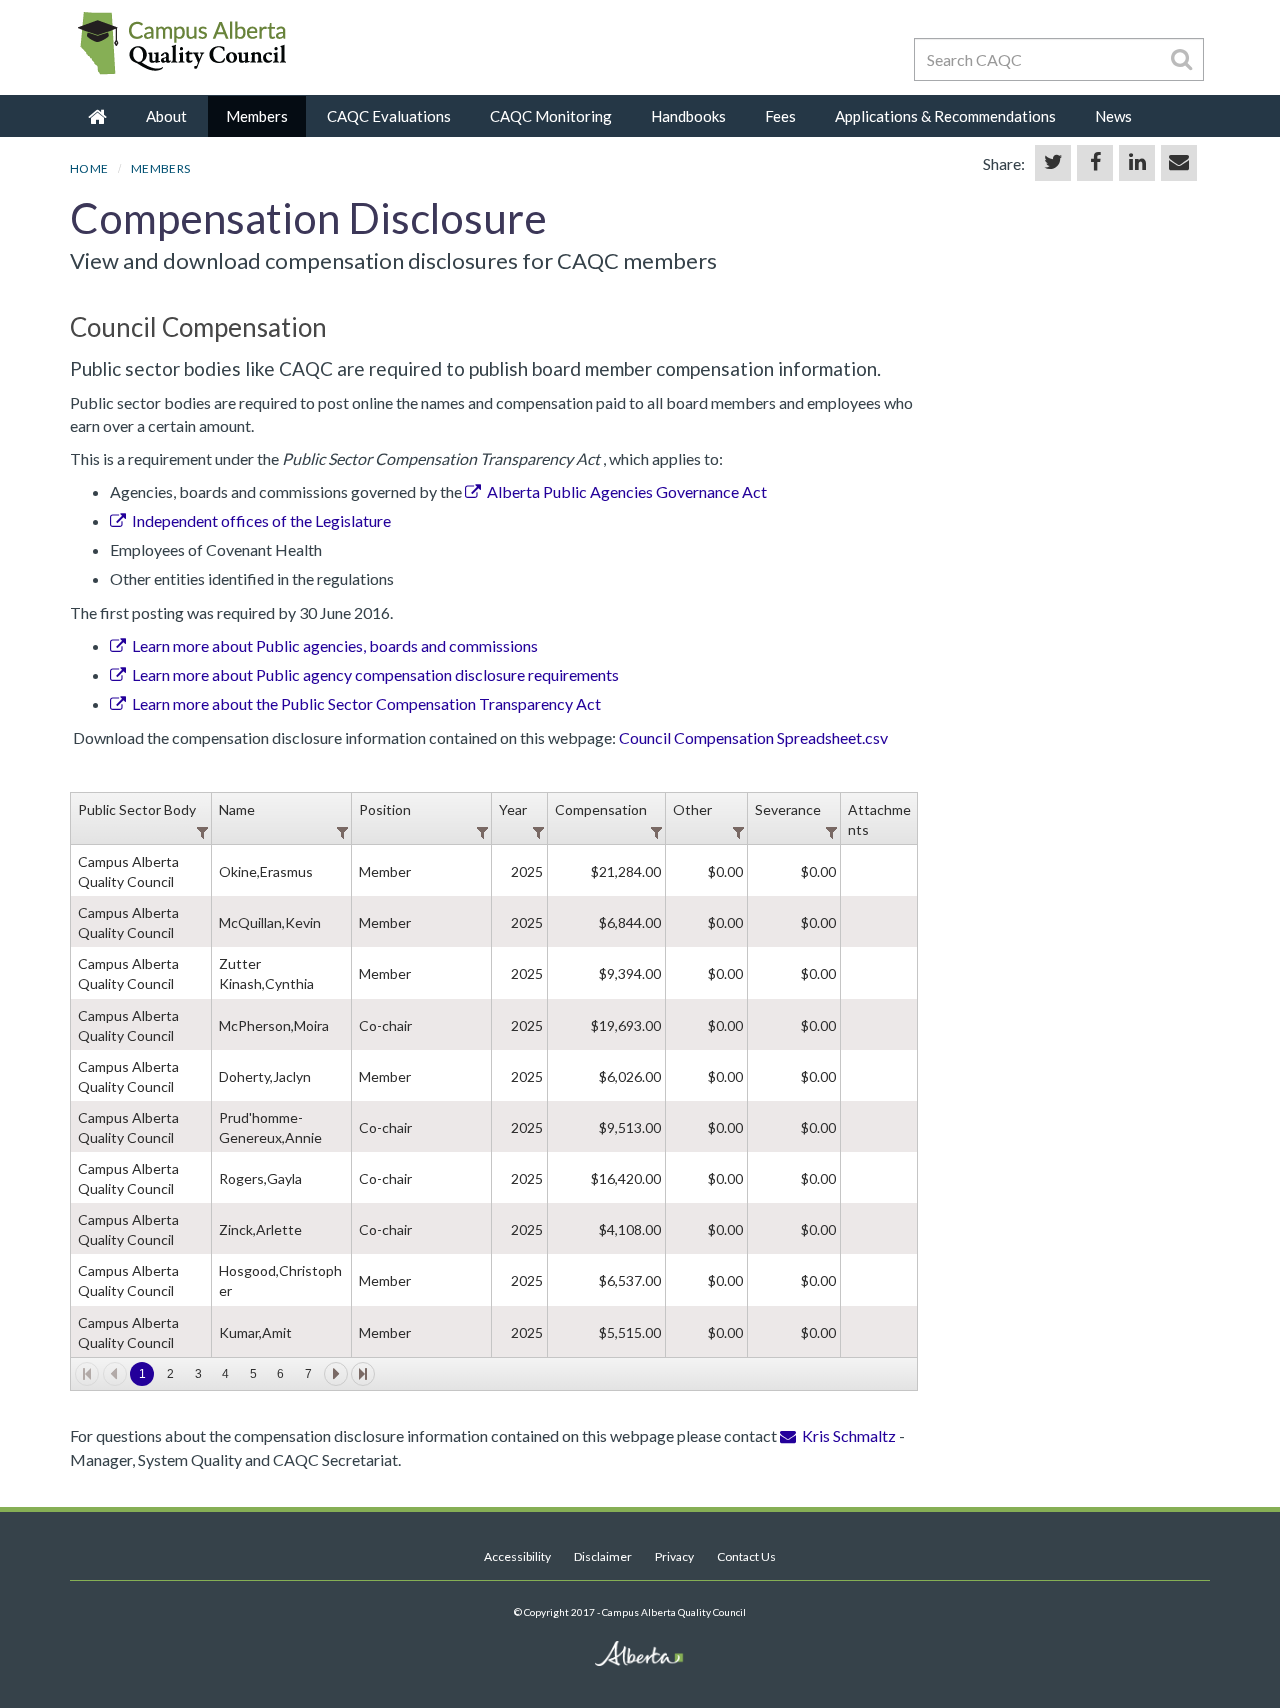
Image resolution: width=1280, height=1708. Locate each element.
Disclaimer (603, 1556)
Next (336, 1374)
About (166, 116)
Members (257, 116)
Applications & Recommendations (945, 116)
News (1113, 116)
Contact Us (746, 1556)
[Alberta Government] (190, 77)
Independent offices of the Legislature (261, 520)
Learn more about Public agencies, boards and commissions (335, 645)
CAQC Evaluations (389, 116)
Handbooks (688, 116)
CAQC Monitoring (551, 116)
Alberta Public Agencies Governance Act (627, 491)
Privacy (674, 1556)
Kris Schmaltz (850, 1435)
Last (363, 1374)
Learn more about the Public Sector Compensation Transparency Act (366, 703)
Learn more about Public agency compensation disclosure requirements (375, 674)
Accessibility (517, 1556)
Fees (780, 116)
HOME (89, 168)
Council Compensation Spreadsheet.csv (753, 737)
